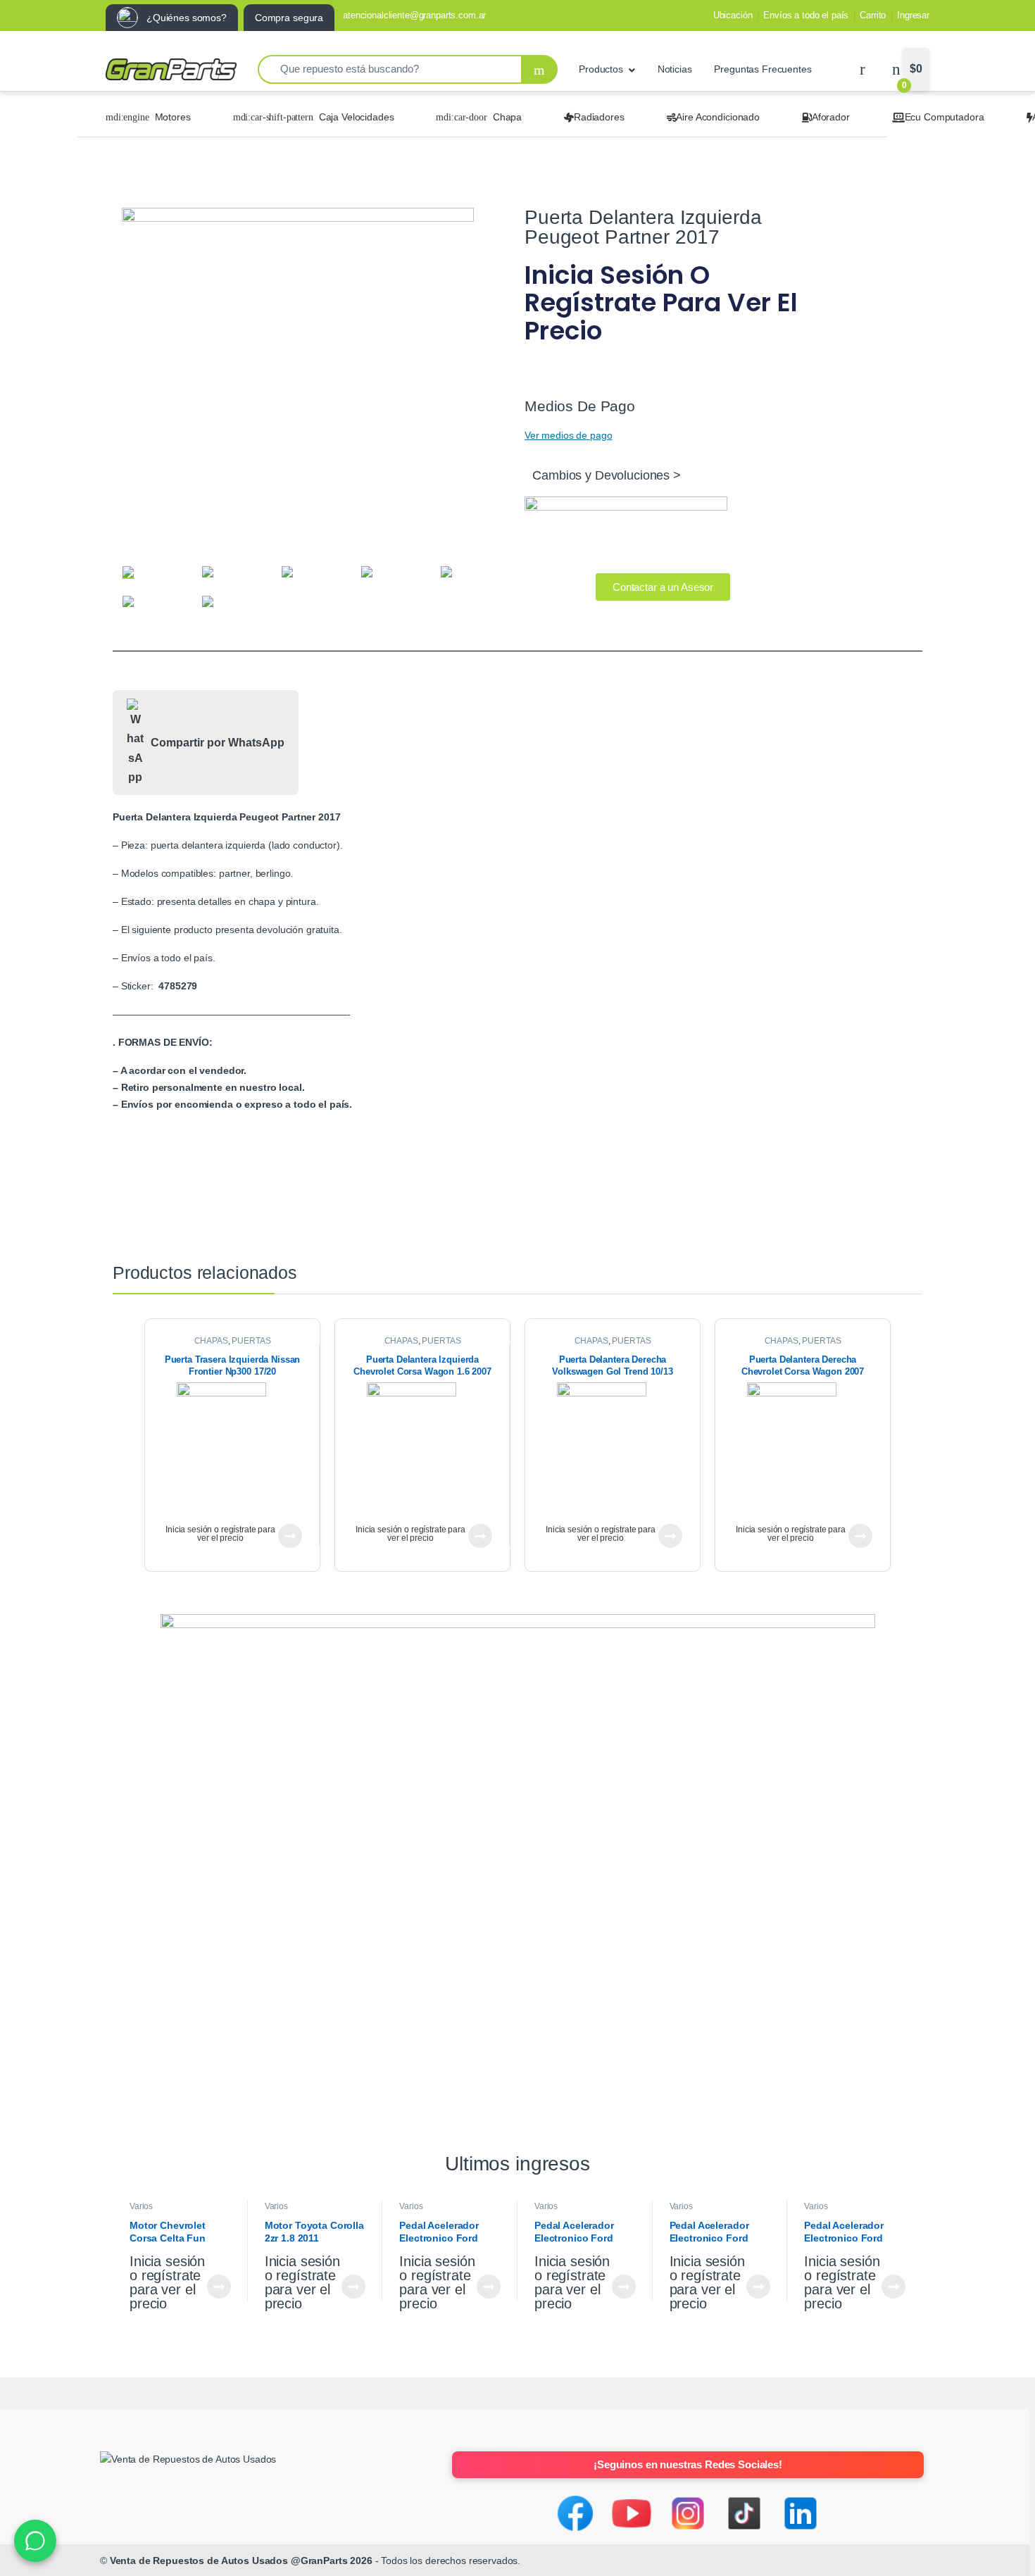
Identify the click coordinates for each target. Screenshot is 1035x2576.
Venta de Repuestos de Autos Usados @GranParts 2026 (241, 2561)
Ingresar (913, 15)
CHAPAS (211, 1341)
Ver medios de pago (568, 435)
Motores (173, 117)
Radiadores (599, 117)
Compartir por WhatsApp (218, 743)
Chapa (507, 117)
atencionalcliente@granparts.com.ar (414, 15)
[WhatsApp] (35, 2541)
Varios (141, 2206)
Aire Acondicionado (717, 117)
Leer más (290, 1536)
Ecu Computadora (945, 117)
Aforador (831, 117)
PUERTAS (251, 1341)
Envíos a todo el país (806, 15)
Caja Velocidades (357, 117)
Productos (601, 69)
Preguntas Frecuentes (763, 69)
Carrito (873, 15)
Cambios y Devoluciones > (607, 475)
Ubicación (733, 15)
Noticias (675, 69)
